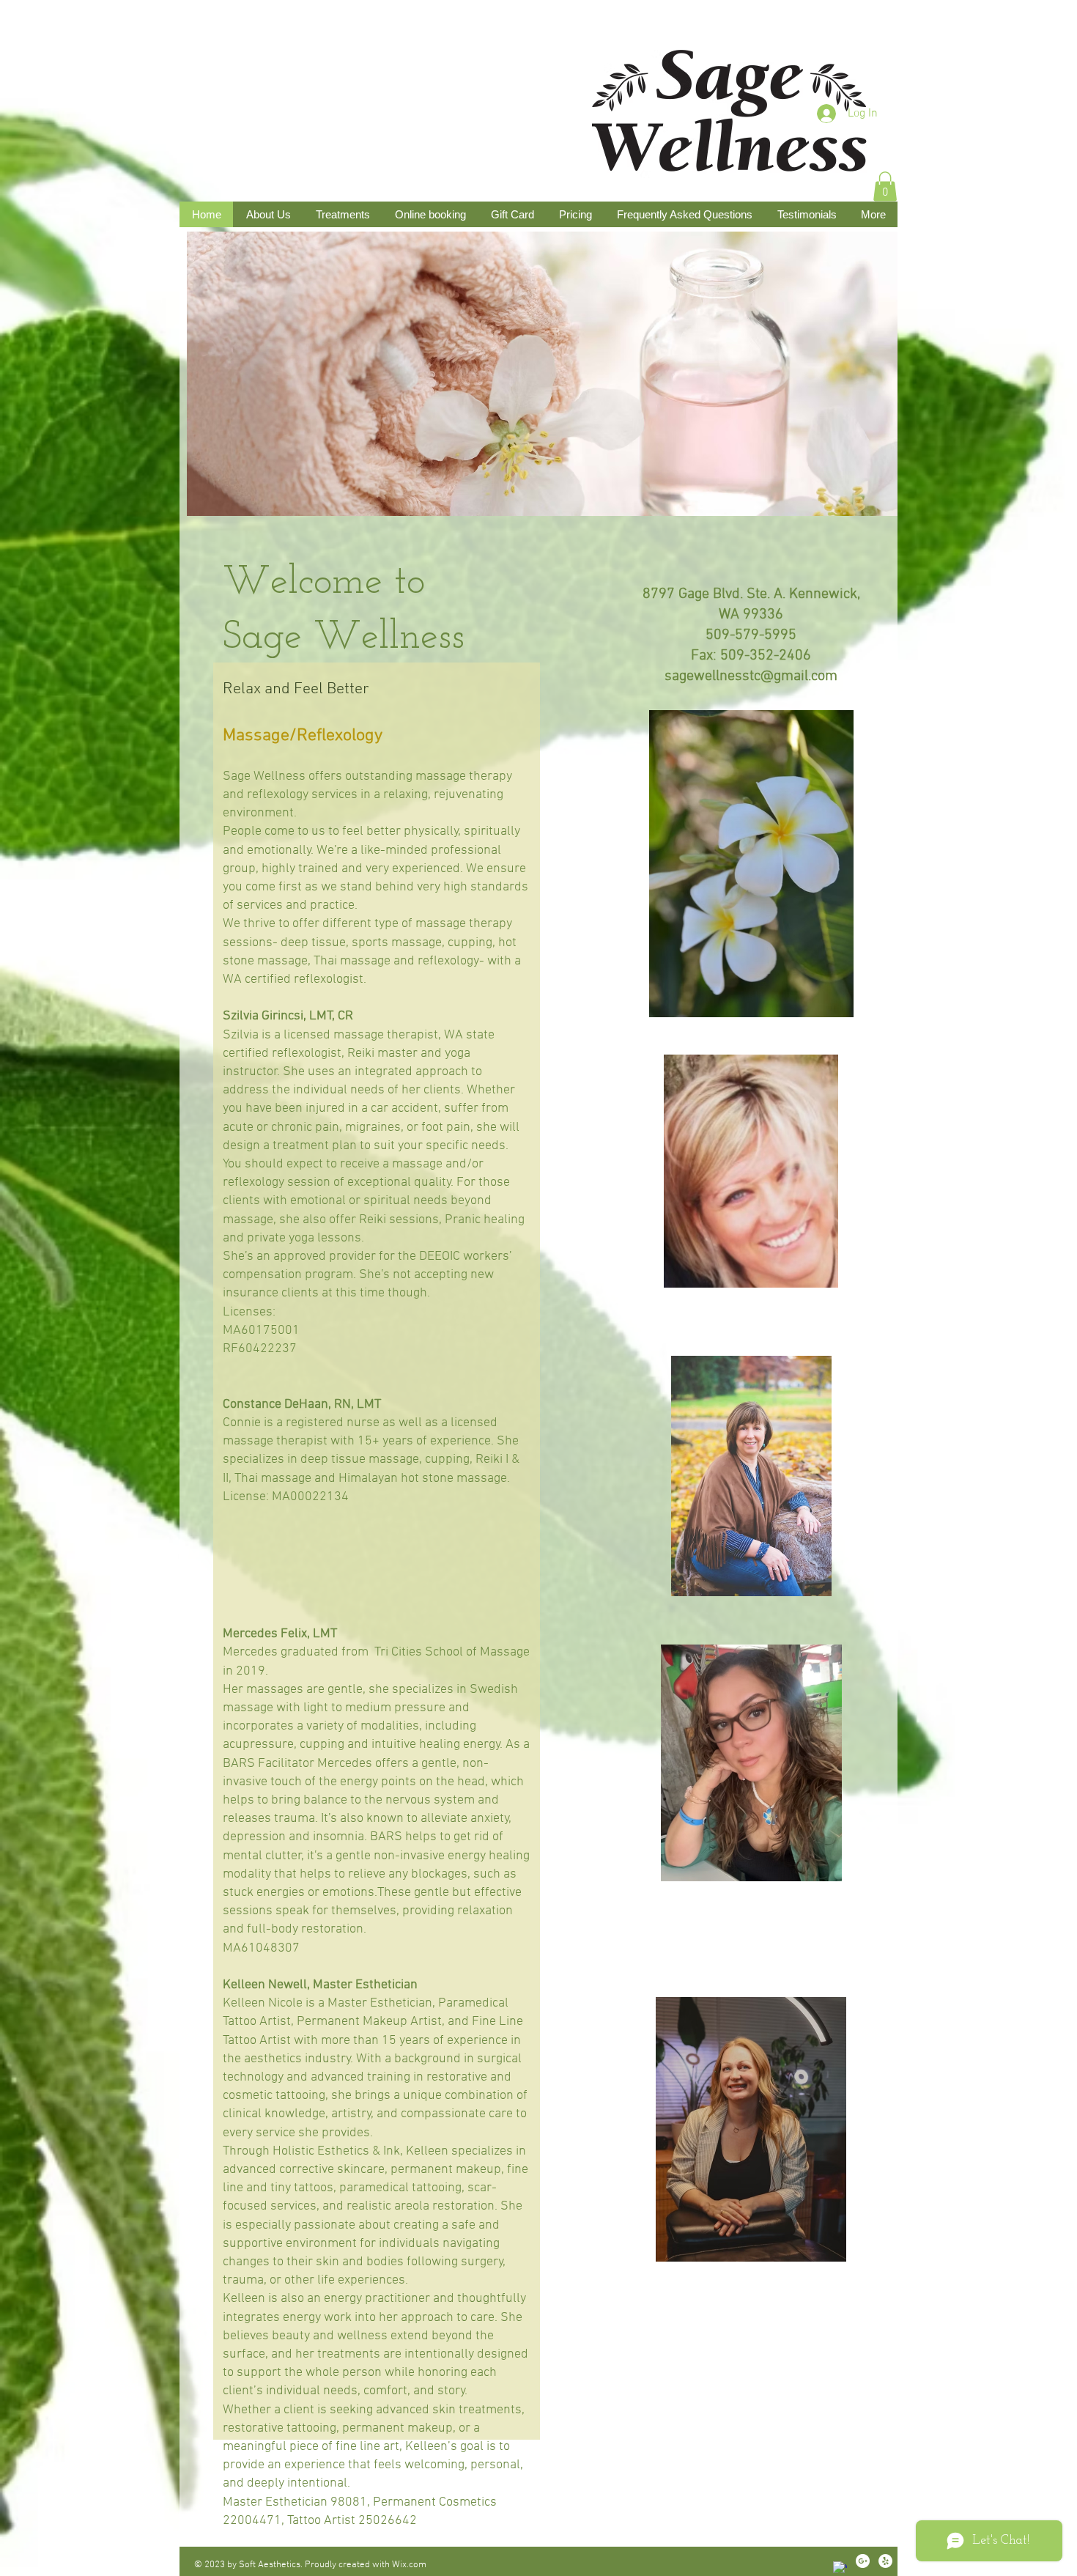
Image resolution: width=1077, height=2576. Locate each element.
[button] (885, 187)
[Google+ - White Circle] (863, 2561)
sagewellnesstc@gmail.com (751, 676)
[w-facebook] (840, 2568)
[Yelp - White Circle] (885, 2561)
